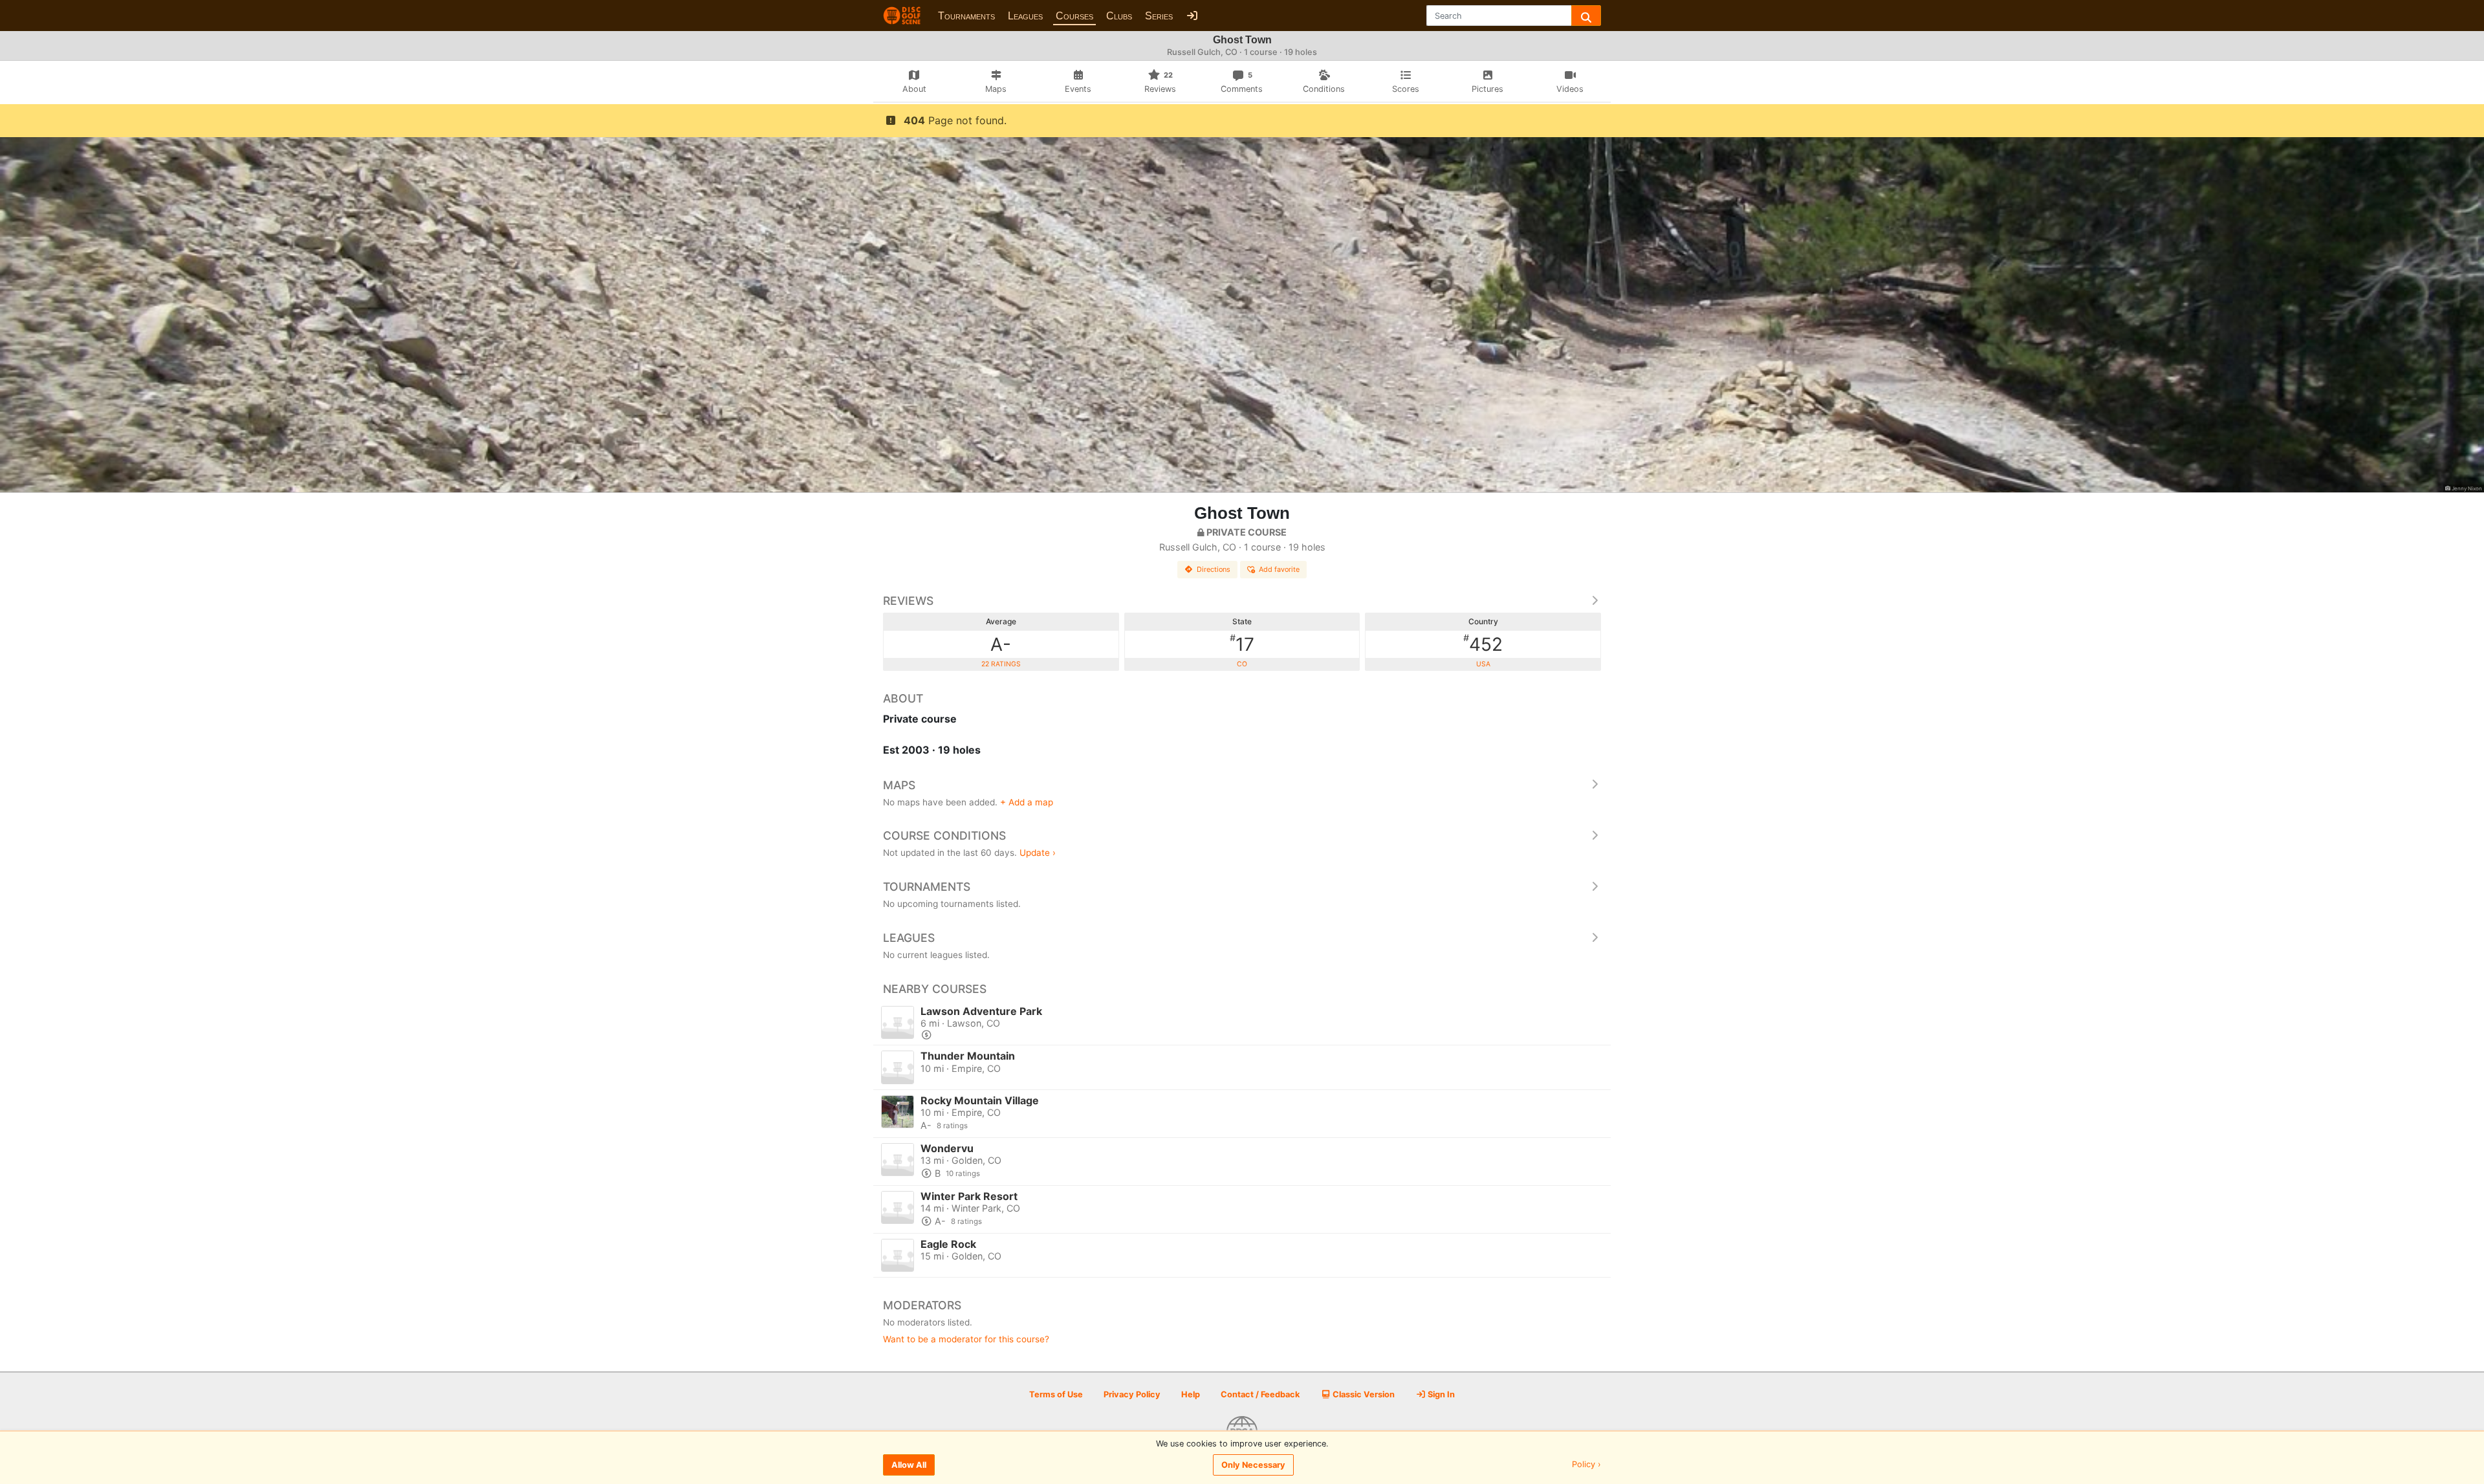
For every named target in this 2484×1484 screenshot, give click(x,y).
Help (1191, 1394)
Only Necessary (1253, 1465)
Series (1159, 16)
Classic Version (1363, 1394)
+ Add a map (1027, 802)
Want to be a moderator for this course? (966, 1339)
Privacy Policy (1132, 1394)
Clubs (1119, 16)
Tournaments (966, 16)
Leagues (1025, 16)
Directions (1214, 569)
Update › (1038, 853)
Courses (1074, 16)
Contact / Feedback (1260, 1394)
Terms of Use (1056, 1394)
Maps (899, 785)
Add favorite (1279, 569)
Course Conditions (944, 835)
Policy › (1586, 1465)
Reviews (908, 601)
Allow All (909, 1465)
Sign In (1440, 1394)
